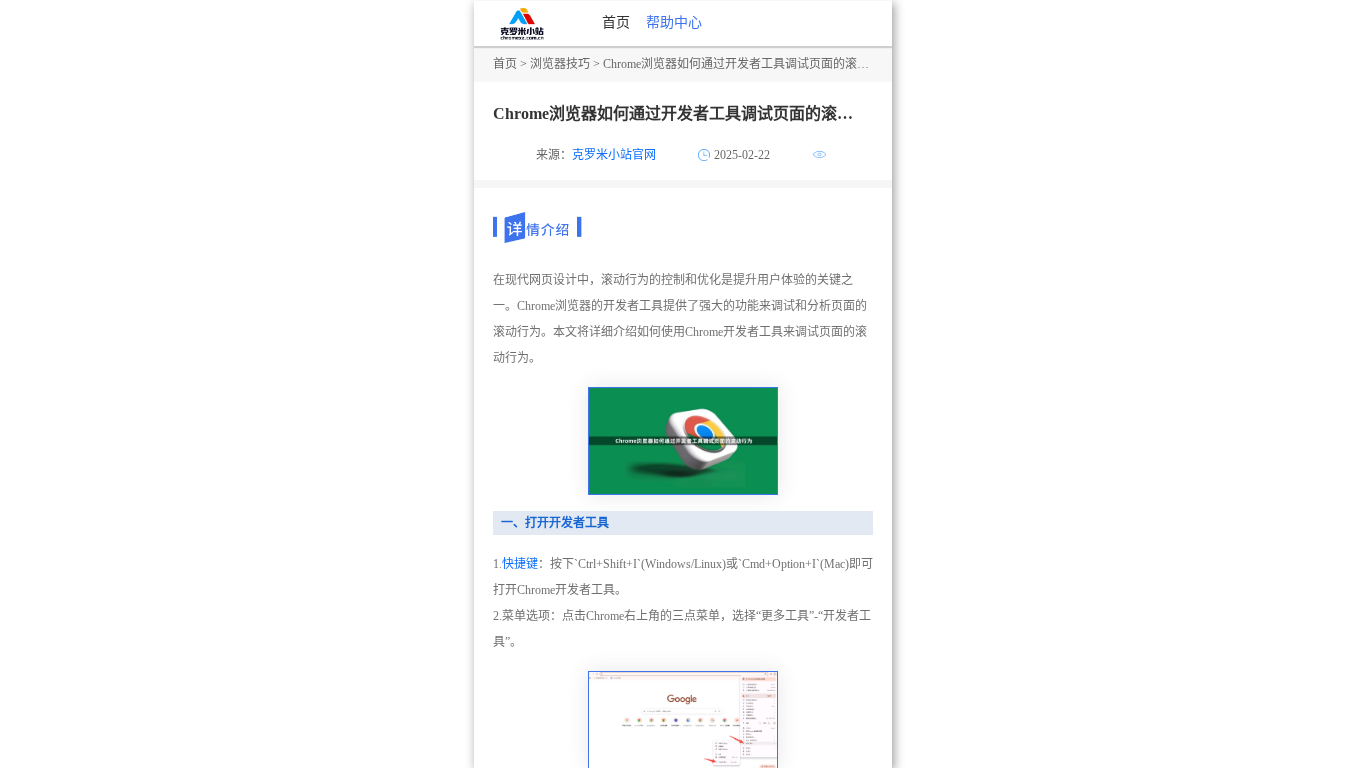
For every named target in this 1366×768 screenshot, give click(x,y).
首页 (616, 22)
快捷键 (520, 564)
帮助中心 (674, 22)
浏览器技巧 (560, 64)
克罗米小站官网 (614, 155)
